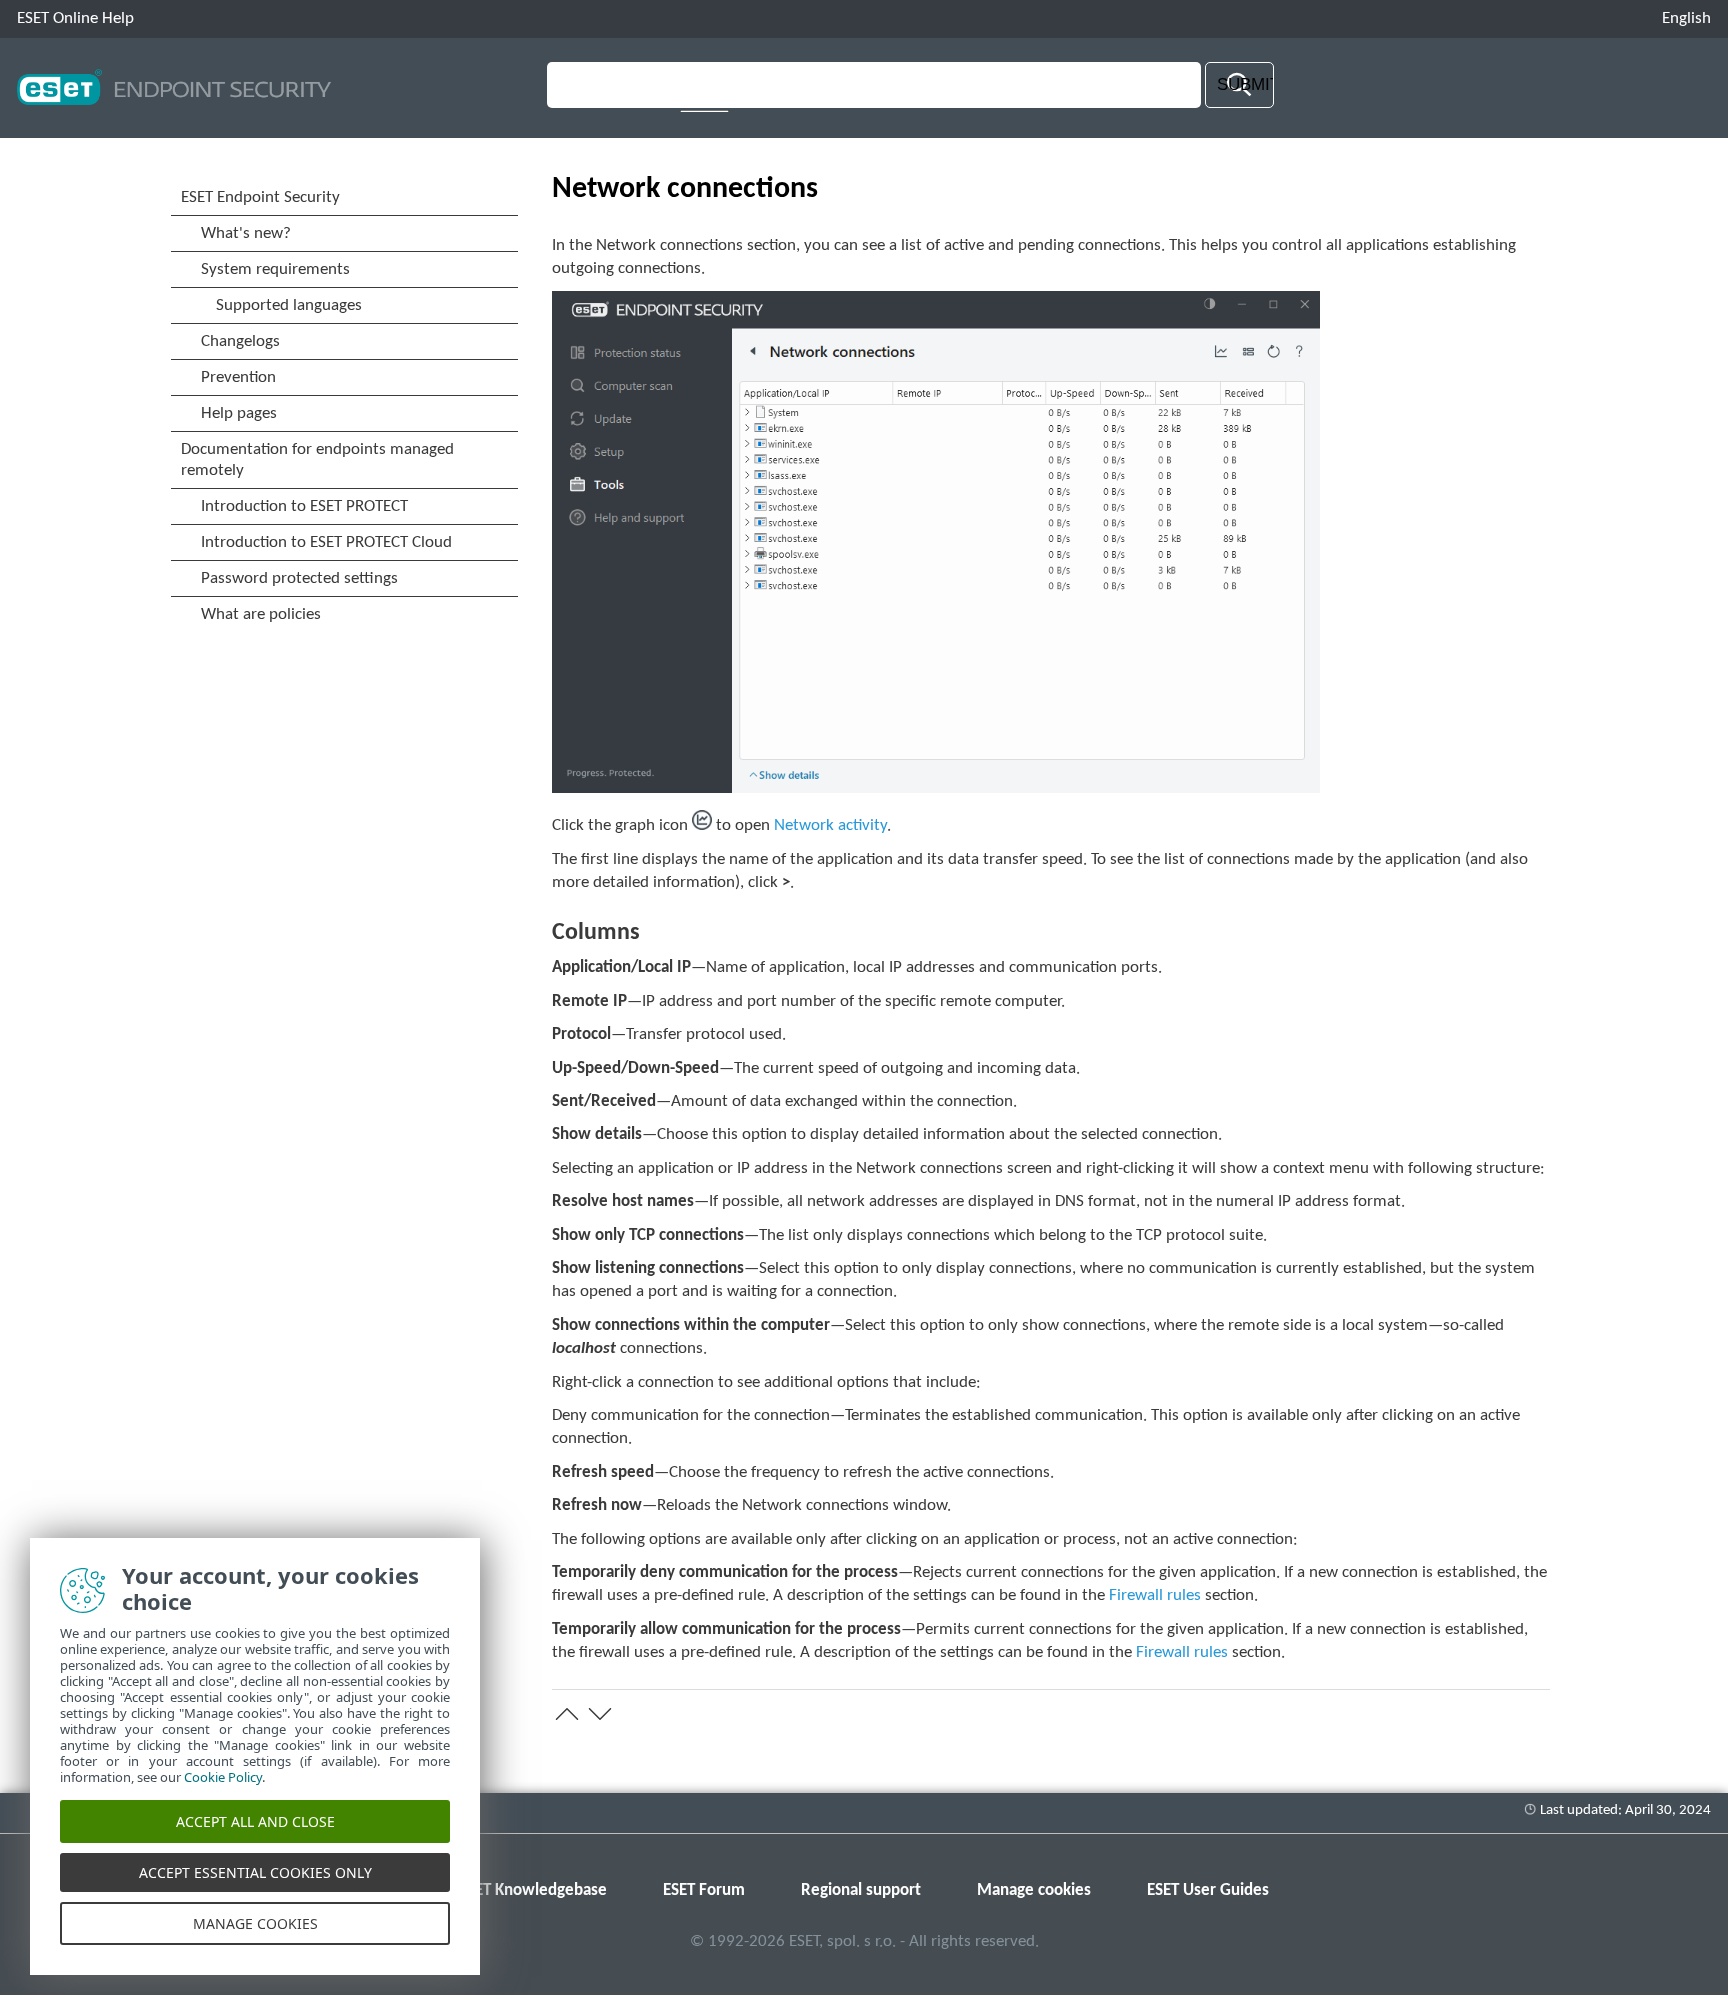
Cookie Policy (223, 1777)
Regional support (861, 1890)
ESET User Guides (1208, 1890)
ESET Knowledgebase (533, 1890)
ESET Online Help (75, 18)
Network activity (830, 825)
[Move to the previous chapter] (567, 1714)
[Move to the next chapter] (600, 1714)
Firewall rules (1155, 1595)
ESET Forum (704, 1890)
